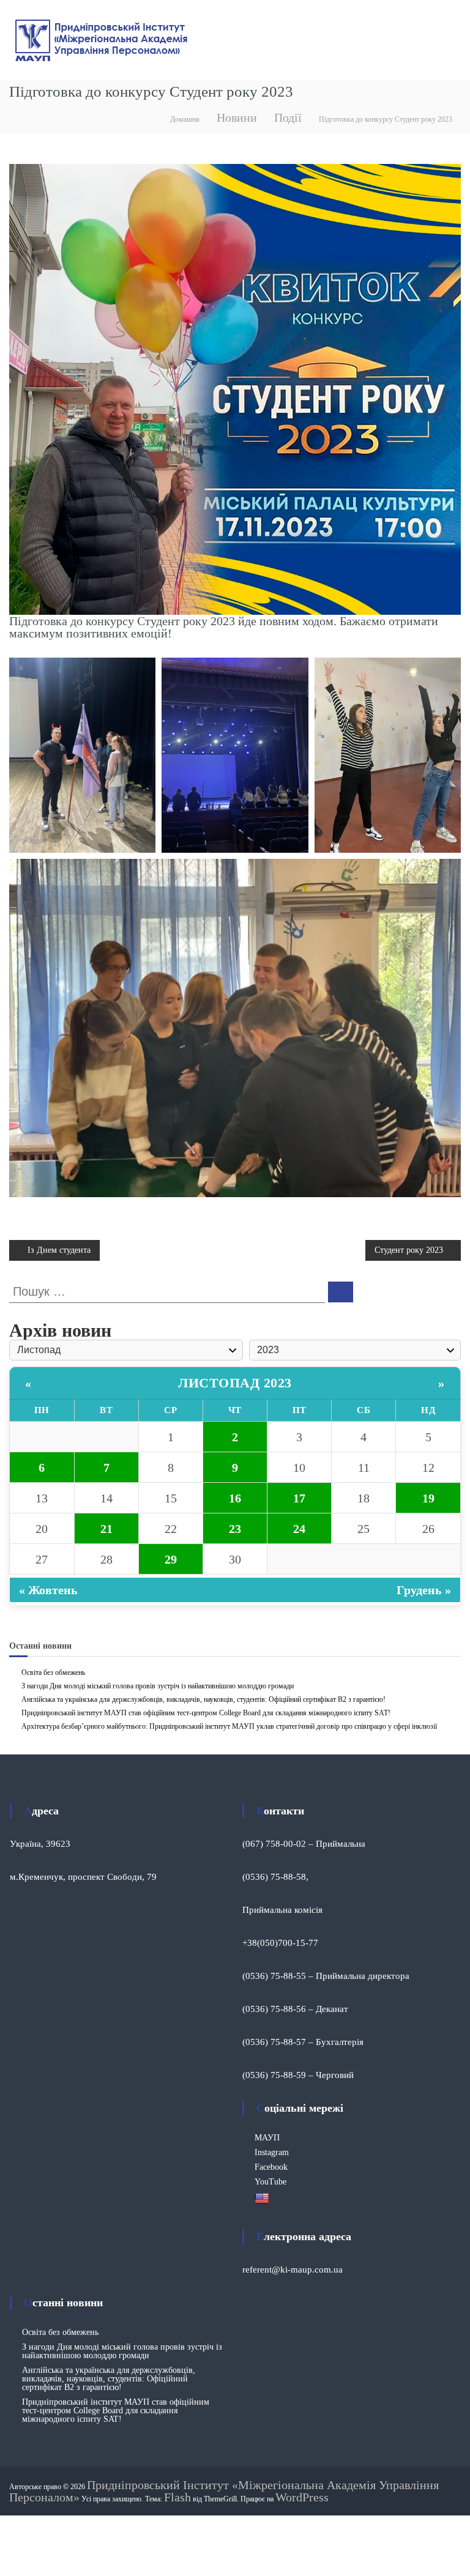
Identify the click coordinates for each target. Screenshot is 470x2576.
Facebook (271, 2167)
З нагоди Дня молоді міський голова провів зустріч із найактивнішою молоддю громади (158, 1686)
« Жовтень (48, 1590)
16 (235, 1498)
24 (299, 1529)
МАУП (267, 2138)
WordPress (302, 2497)
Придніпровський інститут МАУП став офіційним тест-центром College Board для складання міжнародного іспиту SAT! (206, 1713)
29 (171, 1559)
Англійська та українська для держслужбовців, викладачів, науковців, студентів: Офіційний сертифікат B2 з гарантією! (203, 1699)
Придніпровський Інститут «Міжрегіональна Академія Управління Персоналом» (224, 2491)
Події (288, 117)
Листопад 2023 (235, 1383)
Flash (177, 2497)
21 (106, 1529)
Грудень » (424, 1590)
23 (235, 1529)
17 (299, 1498)
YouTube (270, 2182)
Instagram (272, 2152)
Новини (237, 117)
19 (428, 1498)
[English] (263, 2198)
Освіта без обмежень (53, 1672)
